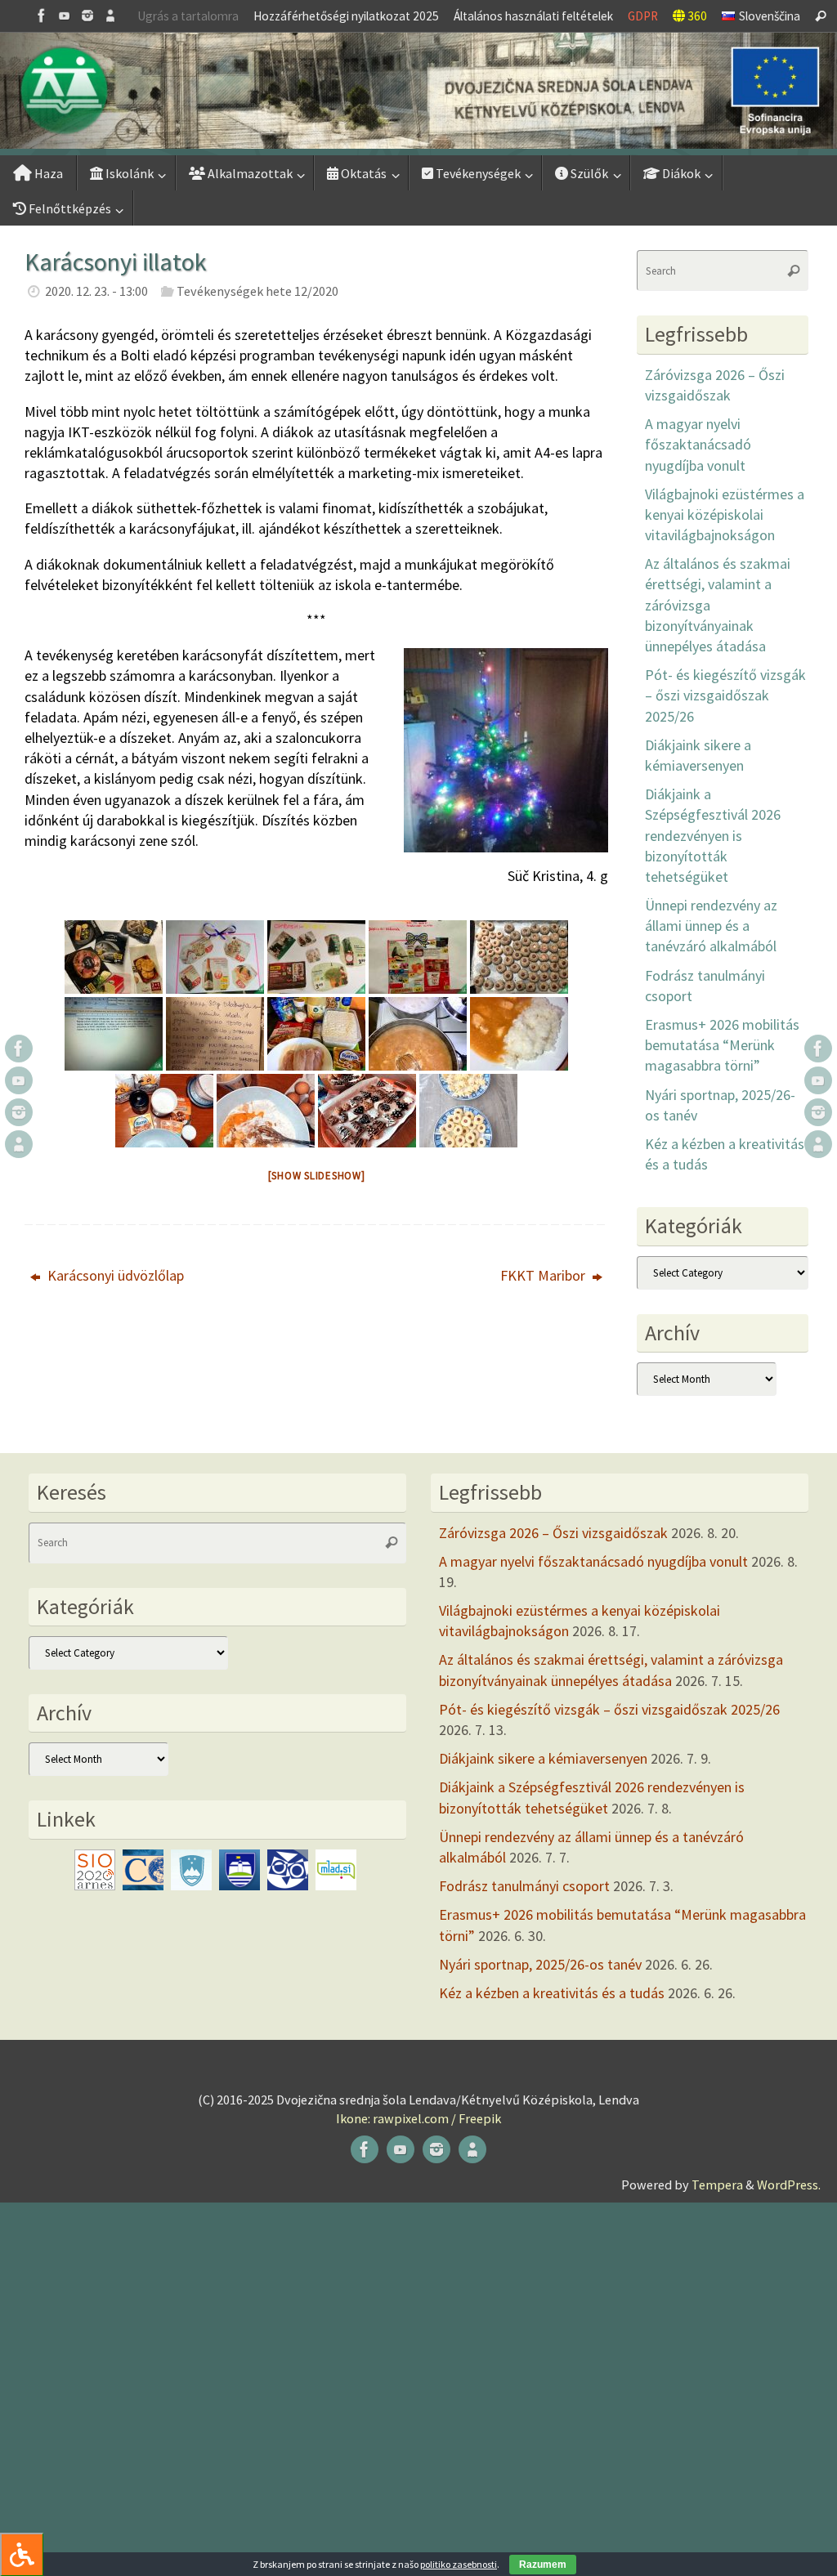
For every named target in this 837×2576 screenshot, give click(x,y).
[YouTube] (65, 16)
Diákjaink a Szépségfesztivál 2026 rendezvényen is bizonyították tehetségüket (713, 835)
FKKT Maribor (544, 1275)
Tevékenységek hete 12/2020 (257, 291)
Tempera (717, 2185)
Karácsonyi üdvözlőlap (114, 1275)
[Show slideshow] (317, 1176)
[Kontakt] (110, 16)
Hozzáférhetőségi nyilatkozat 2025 (346, 16)
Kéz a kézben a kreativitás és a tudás (552, 1993)
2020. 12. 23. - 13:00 (96, 291)
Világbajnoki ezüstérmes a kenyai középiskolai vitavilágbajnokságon (725, 514)
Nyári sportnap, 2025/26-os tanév (540, 1964)
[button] (418, 91)
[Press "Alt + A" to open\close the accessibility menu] (22, 2554)
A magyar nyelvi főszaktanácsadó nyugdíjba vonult (698, 444)
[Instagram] (87, 16)
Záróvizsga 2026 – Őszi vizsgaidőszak (553, 1533)
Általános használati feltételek (533, 16)
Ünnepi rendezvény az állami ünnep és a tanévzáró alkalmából (711, 926)
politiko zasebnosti (459, 2564)
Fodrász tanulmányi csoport (524, 1886)
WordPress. (789, 2185)
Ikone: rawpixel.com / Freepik (418, 2118)
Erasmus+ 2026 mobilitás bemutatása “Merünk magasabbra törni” (722, 1045)
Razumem (543, 2565)
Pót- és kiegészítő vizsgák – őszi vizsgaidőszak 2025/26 (725, 695)
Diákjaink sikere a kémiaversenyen (543, 1758)
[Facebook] (42, 16)
